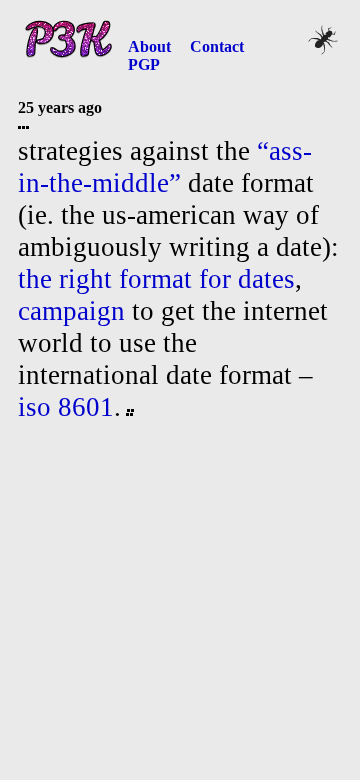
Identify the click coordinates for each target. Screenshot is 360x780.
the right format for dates (156, 279)
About (149, 46)
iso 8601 (66, 407)
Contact (217, 46)
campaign (71, 311)
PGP (144, 64)
